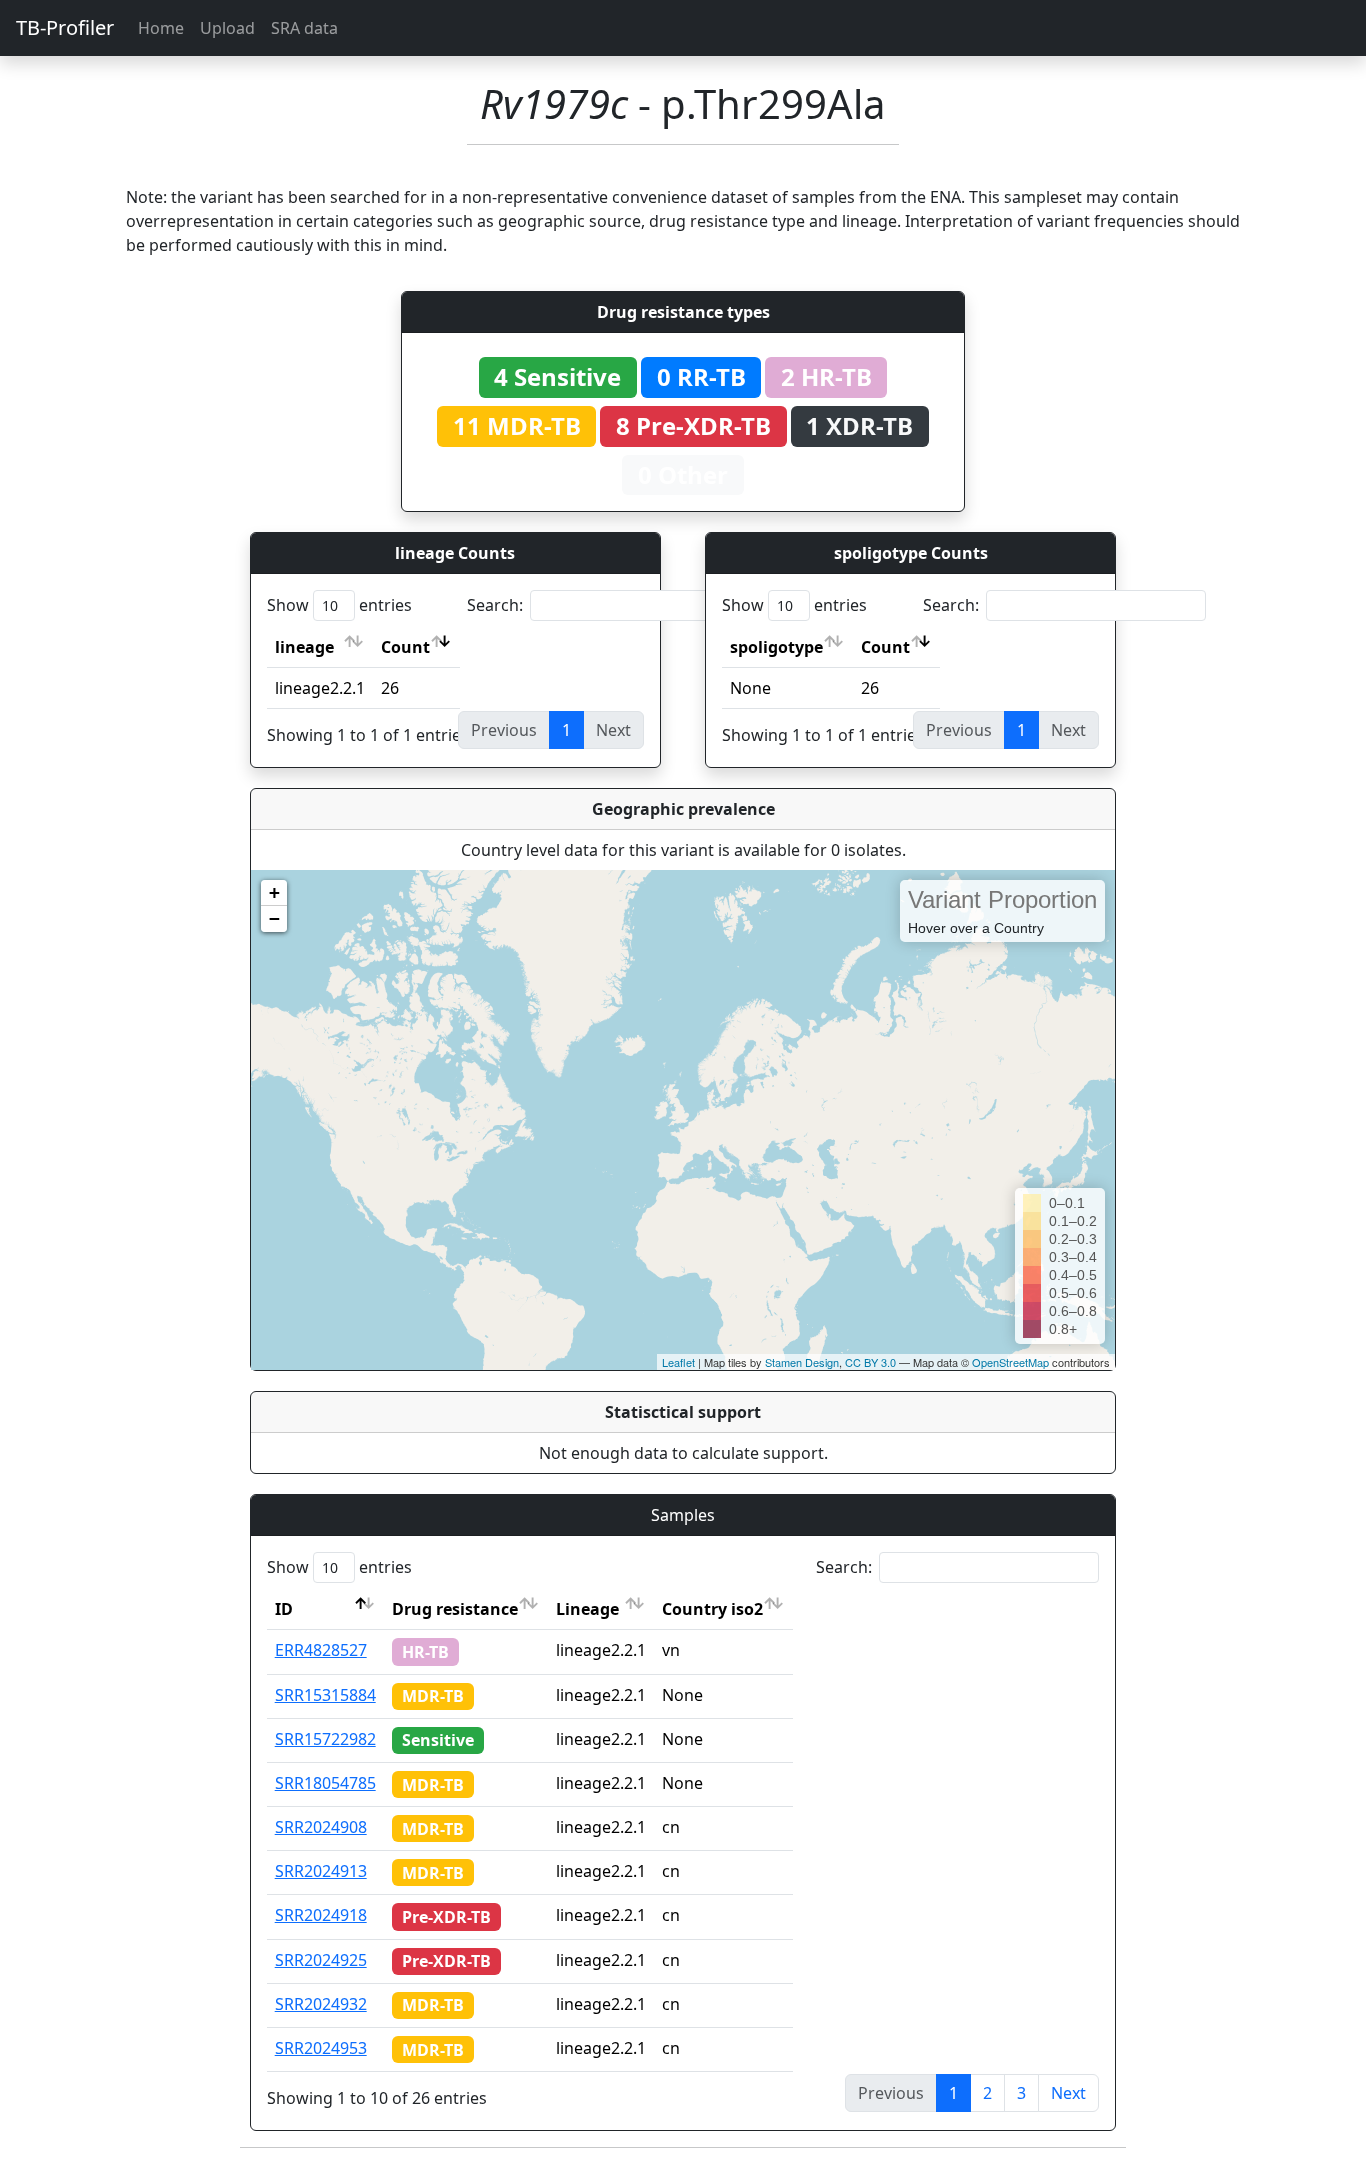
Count (405, 647)
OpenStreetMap (1010, 1362)
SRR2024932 (321, 2004)
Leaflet (678, 1362)
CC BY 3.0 (870, 1362)
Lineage (587, 1609)
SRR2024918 (321, 1915)
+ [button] (274, 892)
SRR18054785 (325, 1783)
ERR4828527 (321, 1650)
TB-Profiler (65, 27)
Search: (495, 605)
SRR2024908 (321, 1827)
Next (1068, 2093)
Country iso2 (712, 1609)
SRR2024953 (321, 2048)
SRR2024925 (321, 1960)
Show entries (339, 605)
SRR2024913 (321, 1871)
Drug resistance (455, 1609)
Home (161, 28)
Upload (227, 28)
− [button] (274, 918)
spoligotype (776, 647)
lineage (304, 647)
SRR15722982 (325, 1739)
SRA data (304, 28)
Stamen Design (802, 1362)
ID (284, 1609)
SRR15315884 (325, 1695)
